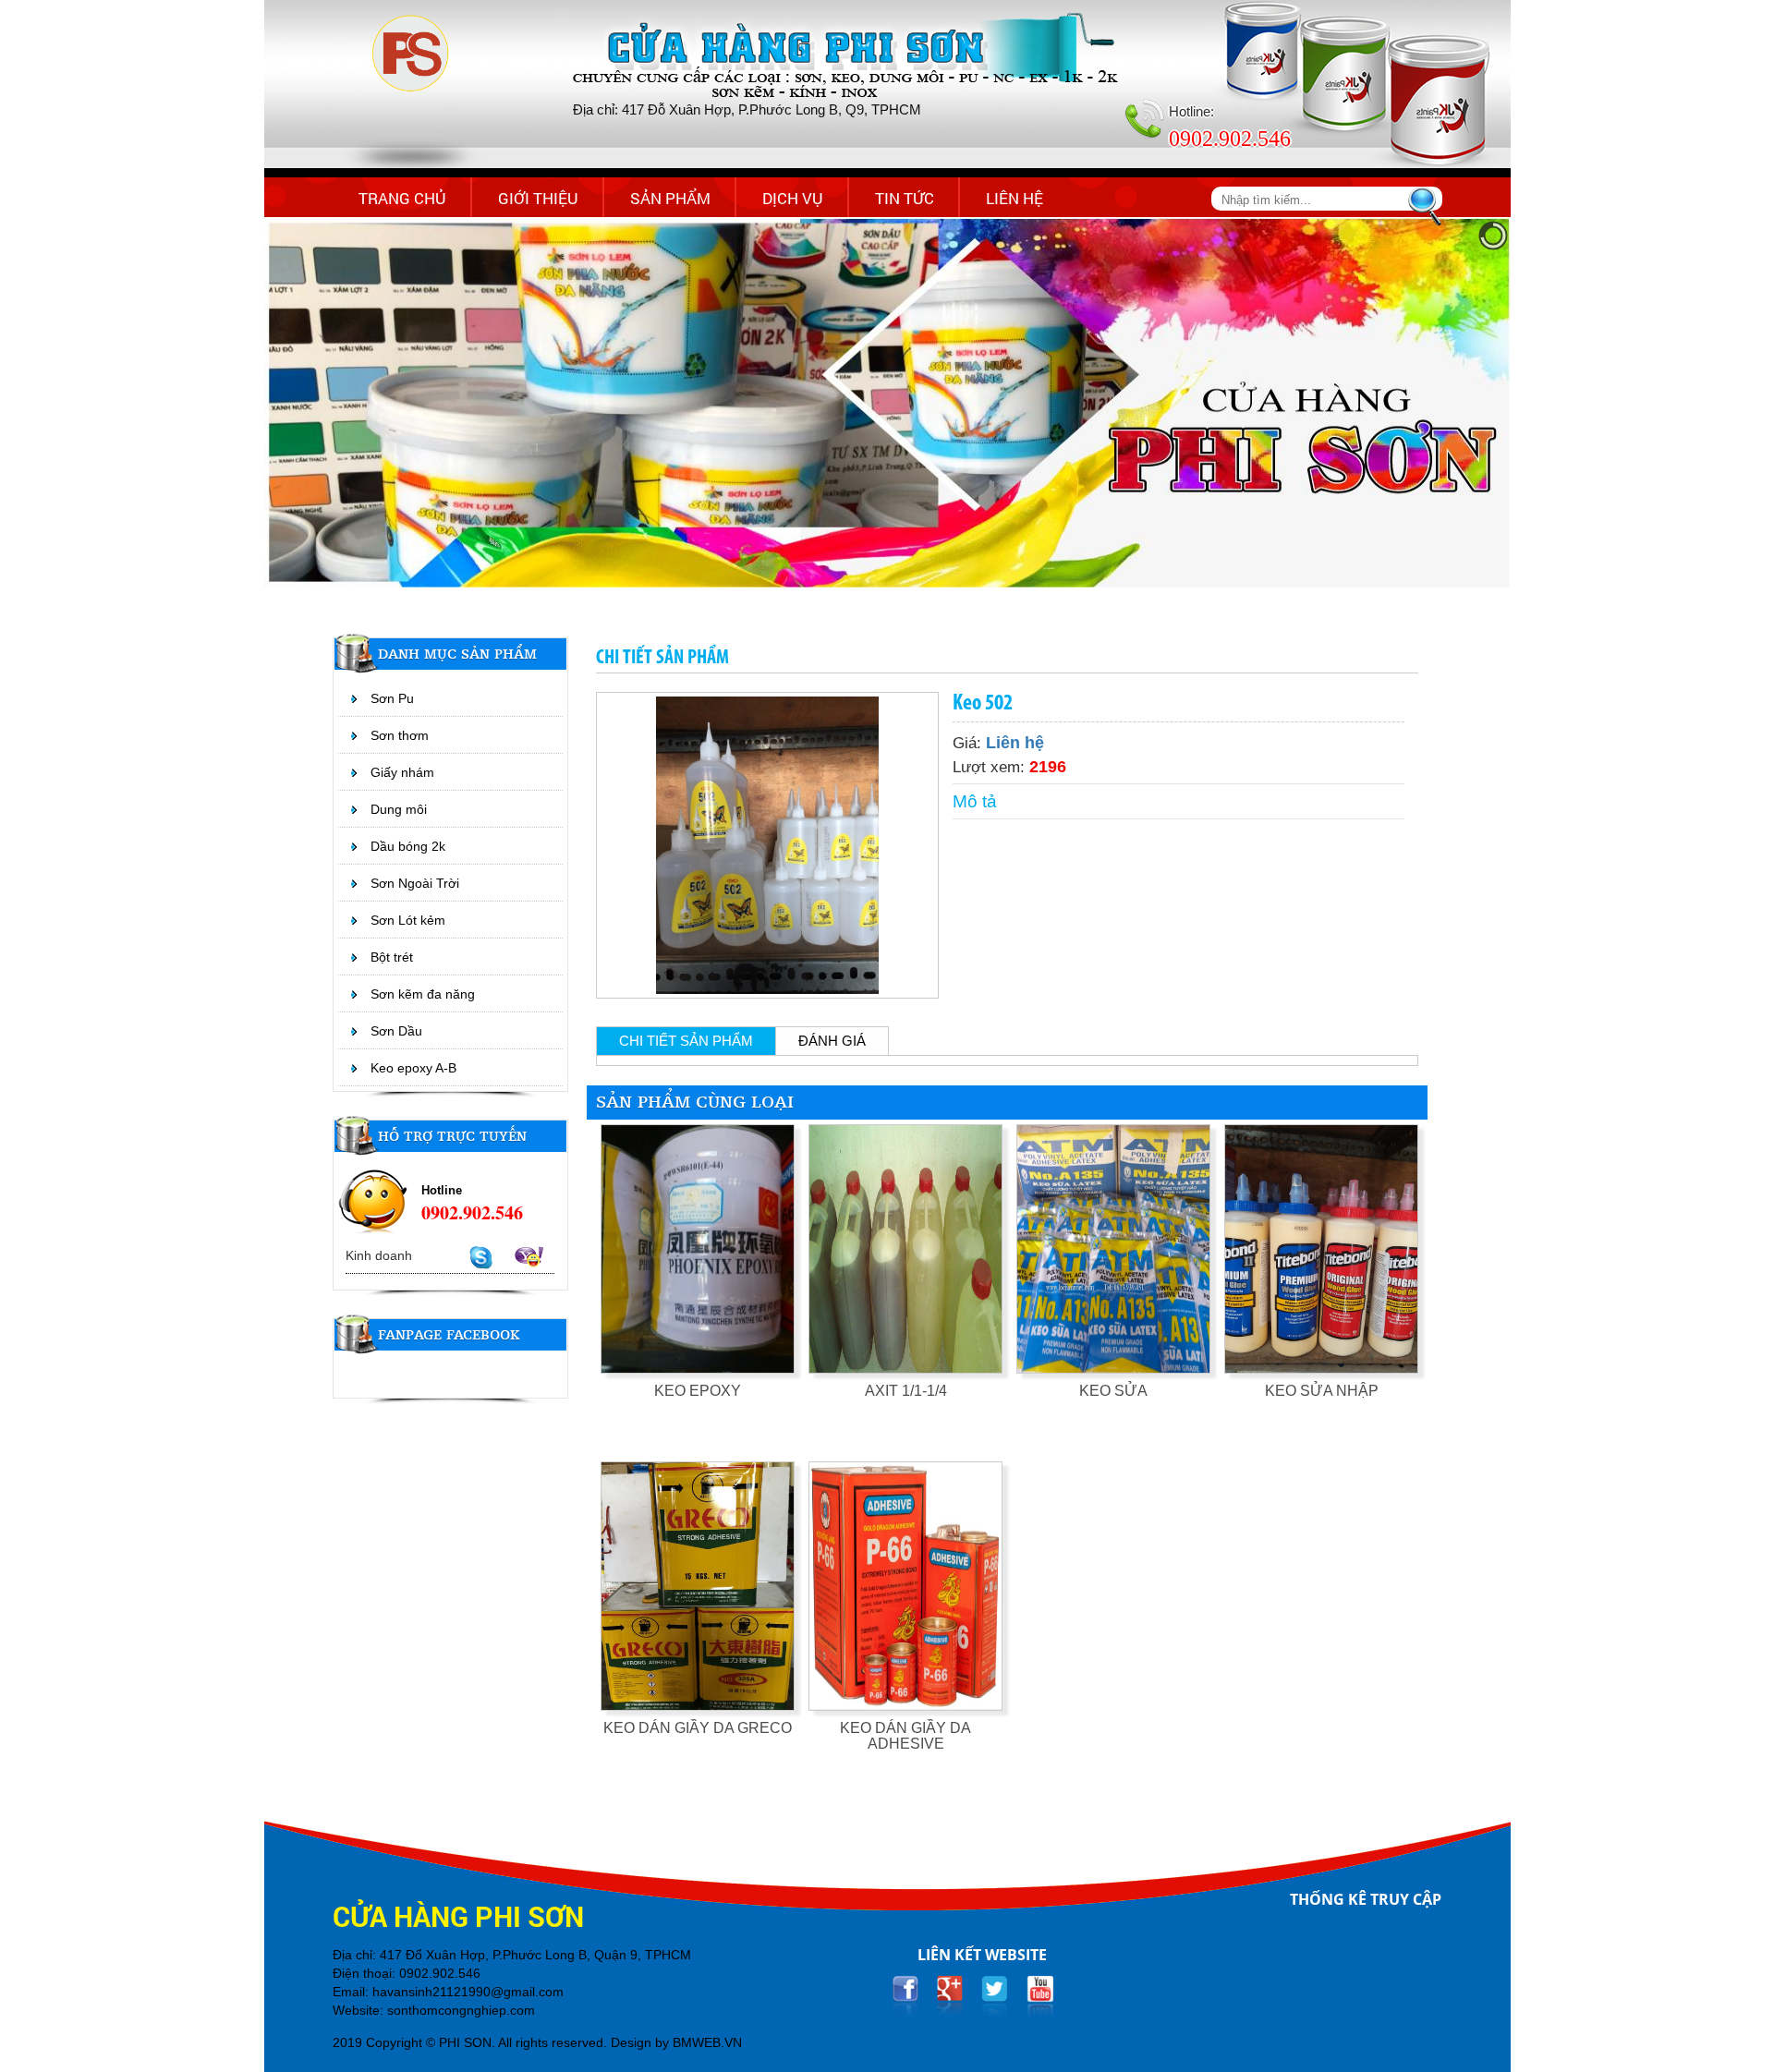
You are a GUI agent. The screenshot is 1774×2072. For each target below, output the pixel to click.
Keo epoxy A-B (413, 1068)
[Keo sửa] (1113, 1248)
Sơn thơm (400, 735)
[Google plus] (950, 1994)
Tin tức (905, 198)
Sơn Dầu (396, 1031)
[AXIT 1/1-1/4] (905, 1248)
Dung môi (399, 809)
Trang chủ (402, 198)
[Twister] (995, 1994)
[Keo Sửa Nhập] (1321, 1248)
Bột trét (392, 957)
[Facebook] (905, 1994)
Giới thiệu (538, 198)
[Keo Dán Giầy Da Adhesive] (905, 1585)
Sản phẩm (670, 198)
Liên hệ (1015, 198)
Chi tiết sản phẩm (686, 1041)
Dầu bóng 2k (408, 846)
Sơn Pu (392, 698)
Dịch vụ (793, 198)
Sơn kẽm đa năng (423, 994)
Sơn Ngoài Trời (415, 883)
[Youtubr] (1040, 1994)
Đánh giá (832, 1041)
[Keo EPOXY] (698, 1248)
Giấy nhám (402, 772)
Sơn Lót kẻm (408, 920)
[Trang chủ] (409, 55)
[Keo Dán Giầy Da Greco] (698, 1585)
